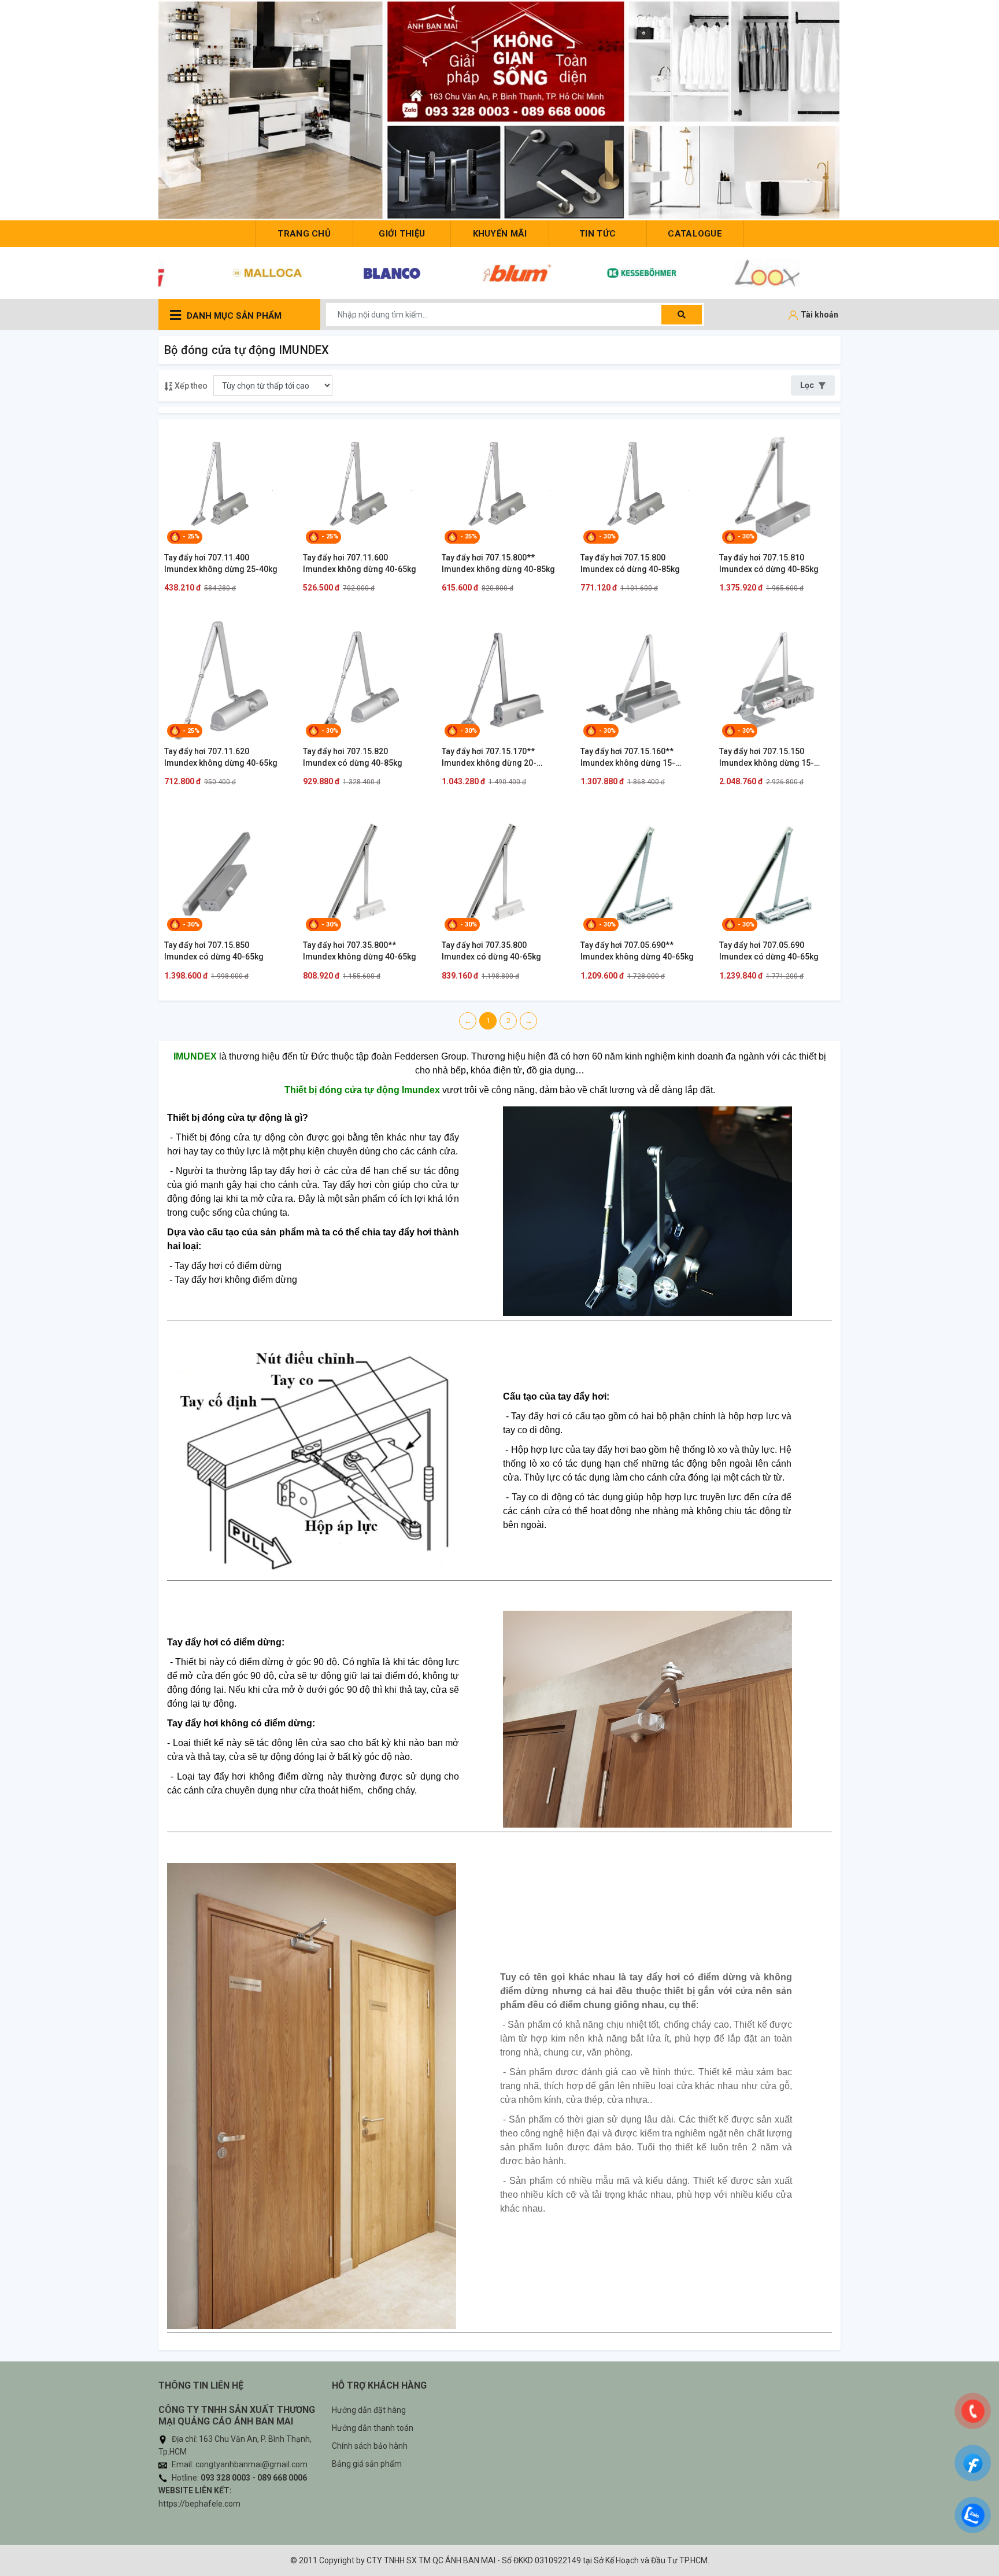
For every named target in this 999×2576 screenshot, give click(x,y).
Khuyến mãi (500, 234)
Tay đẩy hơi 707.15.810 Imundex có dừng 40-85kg (769, 563)
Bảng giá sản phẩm (367, 2464)
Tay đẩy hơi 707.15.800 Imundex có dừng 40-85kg (630, 563)
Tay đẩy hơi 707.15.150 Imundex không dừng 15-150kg (767, 758)
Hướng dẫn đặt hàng (369, 2410)
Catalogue (695, 234)
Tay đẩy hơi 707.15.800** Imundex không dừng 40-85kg (498, 563)
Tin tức (597, 234)
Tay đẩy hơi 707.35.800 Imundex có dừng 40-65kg (491, 951)
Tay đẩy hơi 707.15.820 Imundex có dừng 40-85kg (353, 757)
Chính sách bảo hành (370, 2446)
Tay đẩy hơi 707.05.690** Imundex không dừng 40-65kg (637, 951)
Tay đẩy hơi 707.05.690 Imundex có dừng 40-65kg (769, 951)
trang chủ (304, 234)
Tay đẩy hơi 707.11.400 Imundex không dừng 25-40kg (221, 563)
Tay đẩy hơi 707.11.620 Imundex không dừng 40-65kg (221, 757)
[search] (682, 315)
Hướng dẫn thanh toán (373, 2428)
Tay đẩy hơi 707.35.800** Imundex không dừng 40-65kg (360, 951)
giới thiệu (402, 234)
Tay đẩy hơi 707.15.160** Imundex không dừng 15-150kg (628, 758)
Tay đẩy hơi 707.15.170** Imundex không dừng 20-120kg (489, 758)
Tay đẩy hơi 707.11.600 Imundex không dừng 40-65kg (360, 563)
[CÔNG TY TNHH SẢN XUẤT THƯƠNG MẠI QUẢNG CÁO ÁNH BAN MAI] (499, 110)
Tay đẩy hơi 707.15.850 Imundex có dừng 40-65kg (214, 951)
